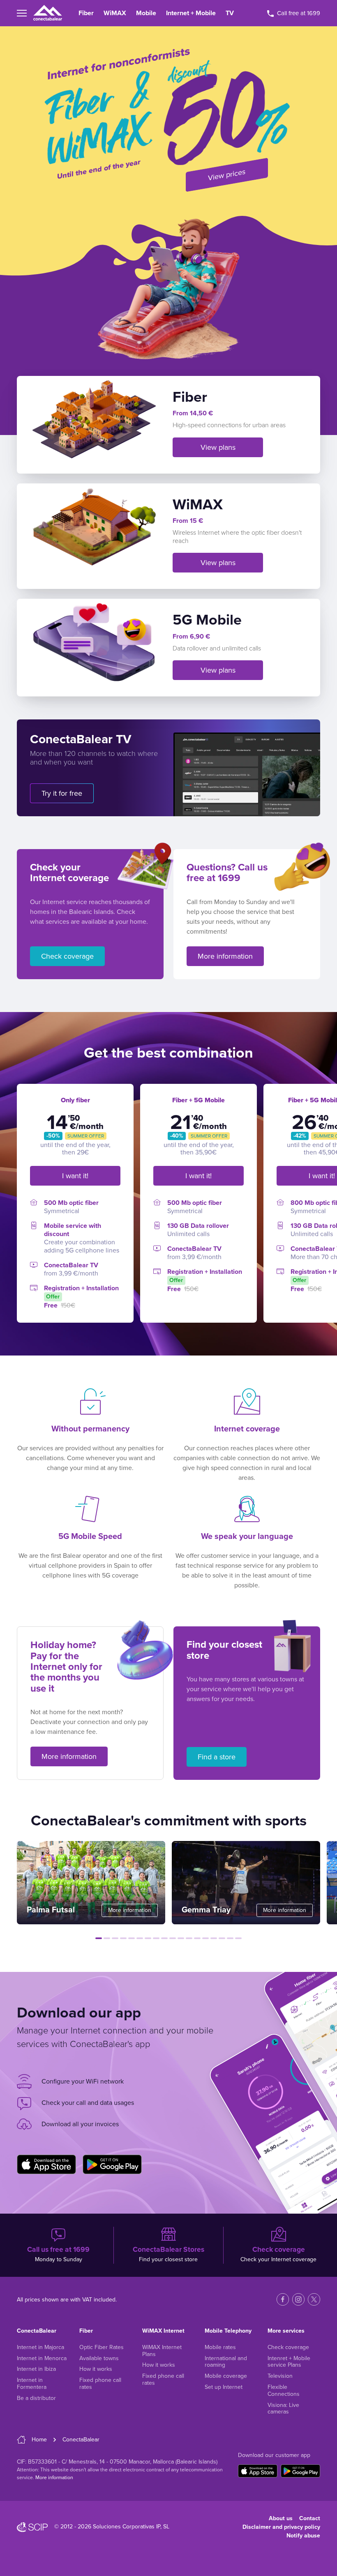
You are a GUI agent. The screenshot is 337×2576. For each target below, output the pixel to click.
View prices (227, 175)
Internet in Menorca (42, 2358)
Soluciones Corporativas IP (127, 2527)
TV (230, 13)
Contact (310, 2518)
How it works (96, 2369)
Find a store (217, 1757)
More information (225, 956)
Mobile (146, 13)
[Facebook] (283, 2299)
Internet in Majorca (40, 2347)
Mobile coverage (226, 2376)
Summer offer (86, 1136)
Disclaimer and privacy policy (281, 2527)
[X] (314, 2299)
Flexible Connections (284, 2391)
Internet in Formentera (32, 2384)
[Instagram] (298, 2299)
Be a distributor (36, 2398)
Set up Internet (224, 2387)
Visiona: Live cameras (283, 2409)
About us (281, 2518)
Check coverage (67, 956)
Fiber (86, 13)
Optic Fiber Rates (102, 2347)
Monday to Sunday (58, 2254)
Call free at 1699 (298, 13)
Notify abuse (303, 2536)
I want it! (75, 1176)
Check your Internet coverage (278, 2254)
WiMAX (115, 13)
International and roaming (226, 2362)
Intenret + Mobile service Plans (289, 2362)
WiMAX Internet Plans (162, 2351)
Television (280, 2376)
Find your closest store (168, 2254)
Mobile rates (220, 2347)
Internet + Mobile (191, 13)
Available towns (99, 2358)
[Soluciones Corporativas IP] (32, 2527)
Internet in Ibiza (36, 2369)
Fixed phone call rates (100, 2384)
